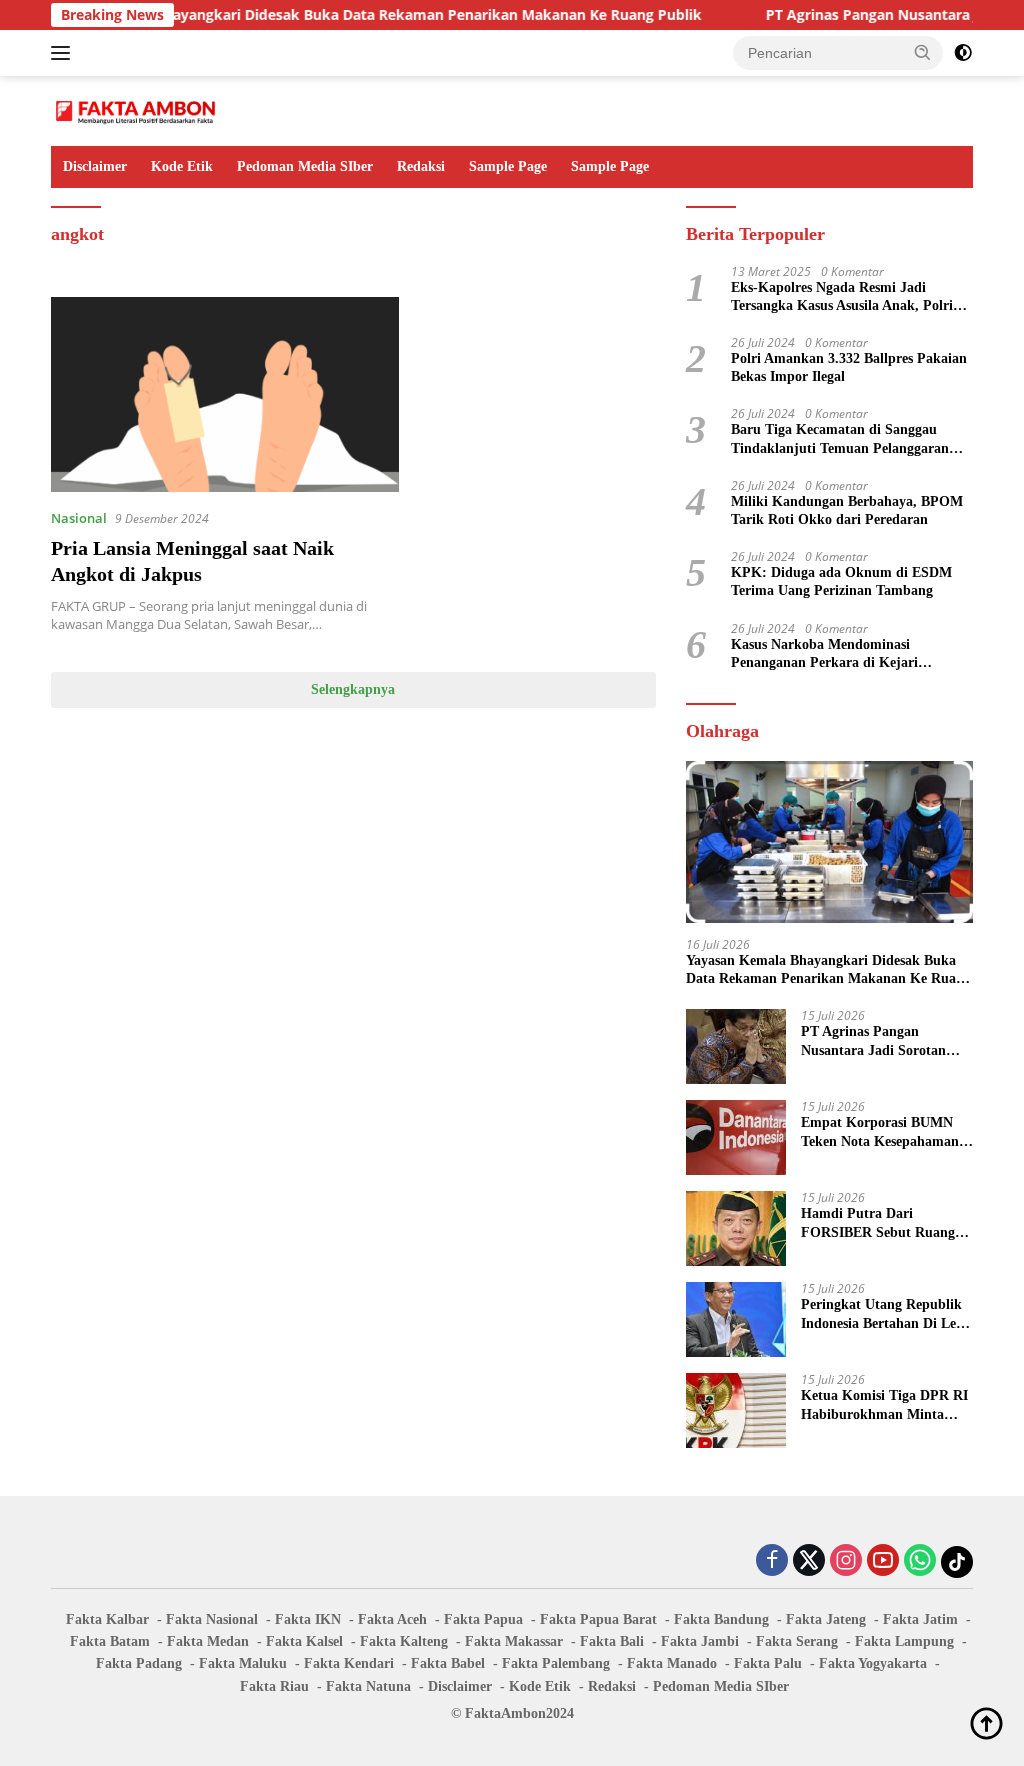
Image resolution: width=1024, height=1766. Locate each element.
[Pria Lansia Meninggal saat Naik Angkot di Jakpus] (225, 395)
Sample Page (508, 166)
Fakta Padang (139, 1663)
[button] (923, 52)
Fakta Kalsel (304, 1641)
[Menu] (64, 53)
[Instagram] (846, 1561)
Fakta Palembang (556, 1663)
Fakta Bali (612, 1641)
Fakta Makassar (514, 1641)
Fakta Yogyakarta (873, 1663)
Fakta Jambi (700, 1641)
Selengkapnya (353, 689)
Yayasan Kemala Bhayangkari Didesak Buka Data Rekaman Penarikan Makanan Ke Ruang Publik (331, 15)
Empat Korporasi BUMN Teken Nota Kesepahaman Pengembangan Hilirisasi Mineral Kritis (880, 1132)
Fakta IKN (308, 1619)
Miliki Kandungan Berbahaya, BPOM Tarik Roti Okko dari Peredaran (847, 510)
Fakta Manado (672, 1663)
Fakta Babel (448, 1663)
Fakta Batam (110, 1641)
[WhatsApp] (920, 1561)
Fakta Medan (208, 1641)
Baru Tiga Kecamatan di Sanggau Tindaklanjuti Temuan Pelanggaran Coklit (840, 439)
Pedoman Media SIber (305, 166)
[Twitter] (809, 1561)
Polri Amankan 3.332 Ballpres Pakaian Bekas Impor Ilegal (849, 367)
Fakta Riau (274, 1686)
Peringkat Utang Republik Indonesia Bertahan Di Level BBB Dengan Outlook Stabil (887, 1314)
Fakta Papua (483, 1619)
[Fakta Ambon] (136, 109)
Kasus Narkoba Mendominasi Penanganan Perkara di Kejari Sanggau (824, 654)
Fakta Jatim (920, 1619)
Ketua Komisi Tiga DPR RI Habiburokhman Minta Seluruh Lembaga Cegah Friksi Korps (884, 1405)
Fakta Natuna (368, 1686)
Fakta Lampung (904, 1641)
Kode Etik (182, 166)
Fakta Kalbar (107, 1619)
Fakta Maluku (243, 1663)
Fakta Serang (797, 1641)
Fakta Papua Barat (598, 1619)
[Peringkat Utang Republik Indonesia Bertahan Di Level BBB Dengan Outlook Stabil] (736, 1319)
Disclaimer (95, 166)
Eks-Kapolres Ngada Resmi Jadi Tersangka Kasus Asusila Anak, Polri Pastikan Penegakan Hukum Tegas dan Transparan (850, 297)
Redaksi (421, 166)
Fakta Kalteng (404, 1641)
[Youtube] (883, 1561)
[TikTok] (957, 1562)
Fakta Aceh (392, 1619)
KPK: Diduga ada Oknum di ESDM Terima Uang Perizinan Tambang (841, 581)
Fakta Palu (768, 1663)
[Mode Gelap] (963, 53)
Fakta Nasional (212, 1619)
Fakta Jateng (826, 1619)
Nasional (79, 518)
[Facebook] (772, 1561)
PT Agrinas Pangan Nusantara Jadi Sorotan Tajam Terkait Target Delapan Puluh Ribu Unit (879, 1041)
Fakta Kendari (349, 1663)
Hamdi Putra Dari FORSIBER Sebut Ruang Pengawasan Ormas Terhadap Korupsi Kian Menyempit (878, 1223)
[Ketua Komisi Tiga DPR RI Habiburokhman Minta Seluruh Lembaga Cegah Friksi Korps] (736, 1410)
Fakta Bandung (721, 1619)
